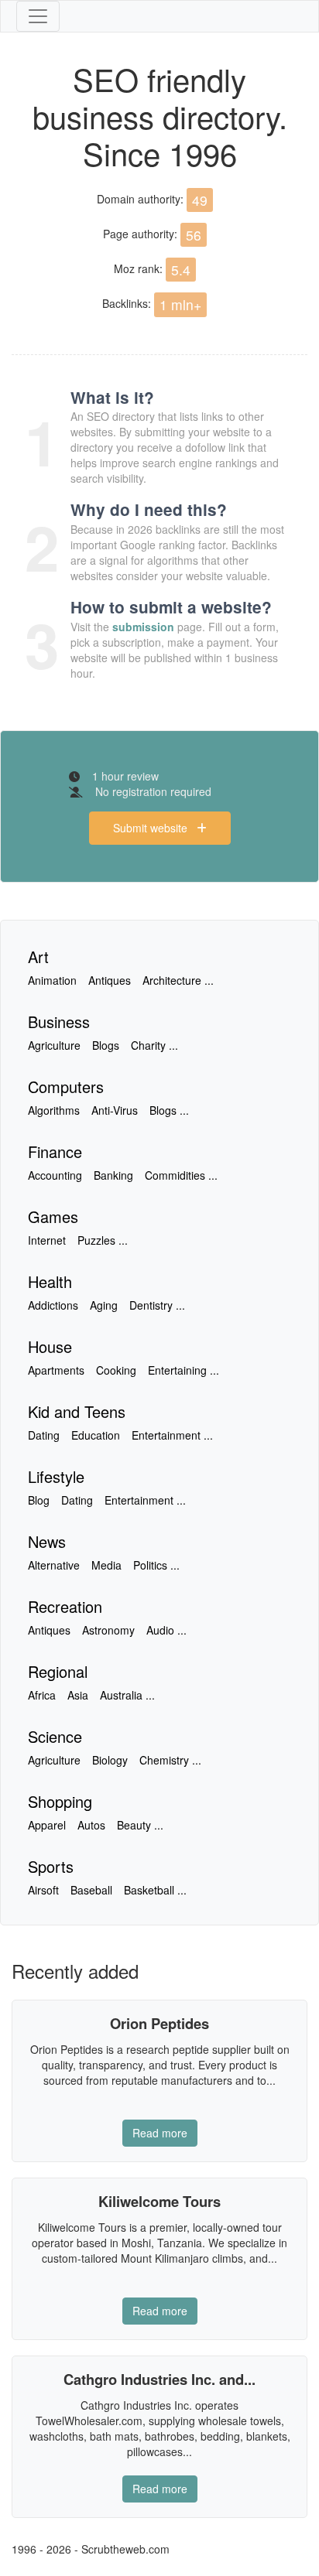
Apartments (56, 1370)
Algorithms (54, 1110)
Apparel (47, 1825)
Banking (113, 1175)
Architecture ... (178, 980)
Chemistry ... (170, 1760)
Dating (44, 1435)
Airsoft (43, 1890)
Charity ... (154, 1045)
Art (38, 957)
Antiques (110, 980)
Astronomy (108, 1630)
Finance (55, 1151)
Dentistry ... (157, 1305)
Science (55, 1736)
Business (59, 1022)
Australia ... (127, 1695)
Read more (160, 2133)
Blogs (106, 1045)
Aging (104, 1305)
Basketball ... (155, 1890)
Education (96, 1435)
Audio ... (166, 1630)
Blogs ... (169, 1110)
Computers (66, 1086)
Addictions (53, 1305)
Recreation (65, 1606)
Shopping (60, 1801)
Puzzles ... (103, 1240)
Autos (91, 1825)
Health (50, 1281)
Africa (42, 1695)
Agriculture (54, 1045)
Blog (39, 1500)
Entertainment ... (172, 1435)
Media (106, 1565)
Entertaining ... (184, 1370)
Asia (78, 1695)
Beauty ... (140, 1825)
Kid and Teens (77, 1411)
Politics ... (156, 1565)
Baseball (91, 1890)
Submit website (155, 828)
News (47, 1541)
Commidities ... (181, 1175)
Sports (51, 1866)
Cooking (116, 1370)
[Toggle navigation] (38, 16)
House (50, 1346)
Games (53, 1216)
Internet (47, 1240)
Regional (58, 1671)
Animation (52, 980)
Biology (110, 1760)
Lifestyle (56, 1476)
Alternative (54, 1565)
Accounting (55, 1175)
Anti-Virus (115, 1110)
